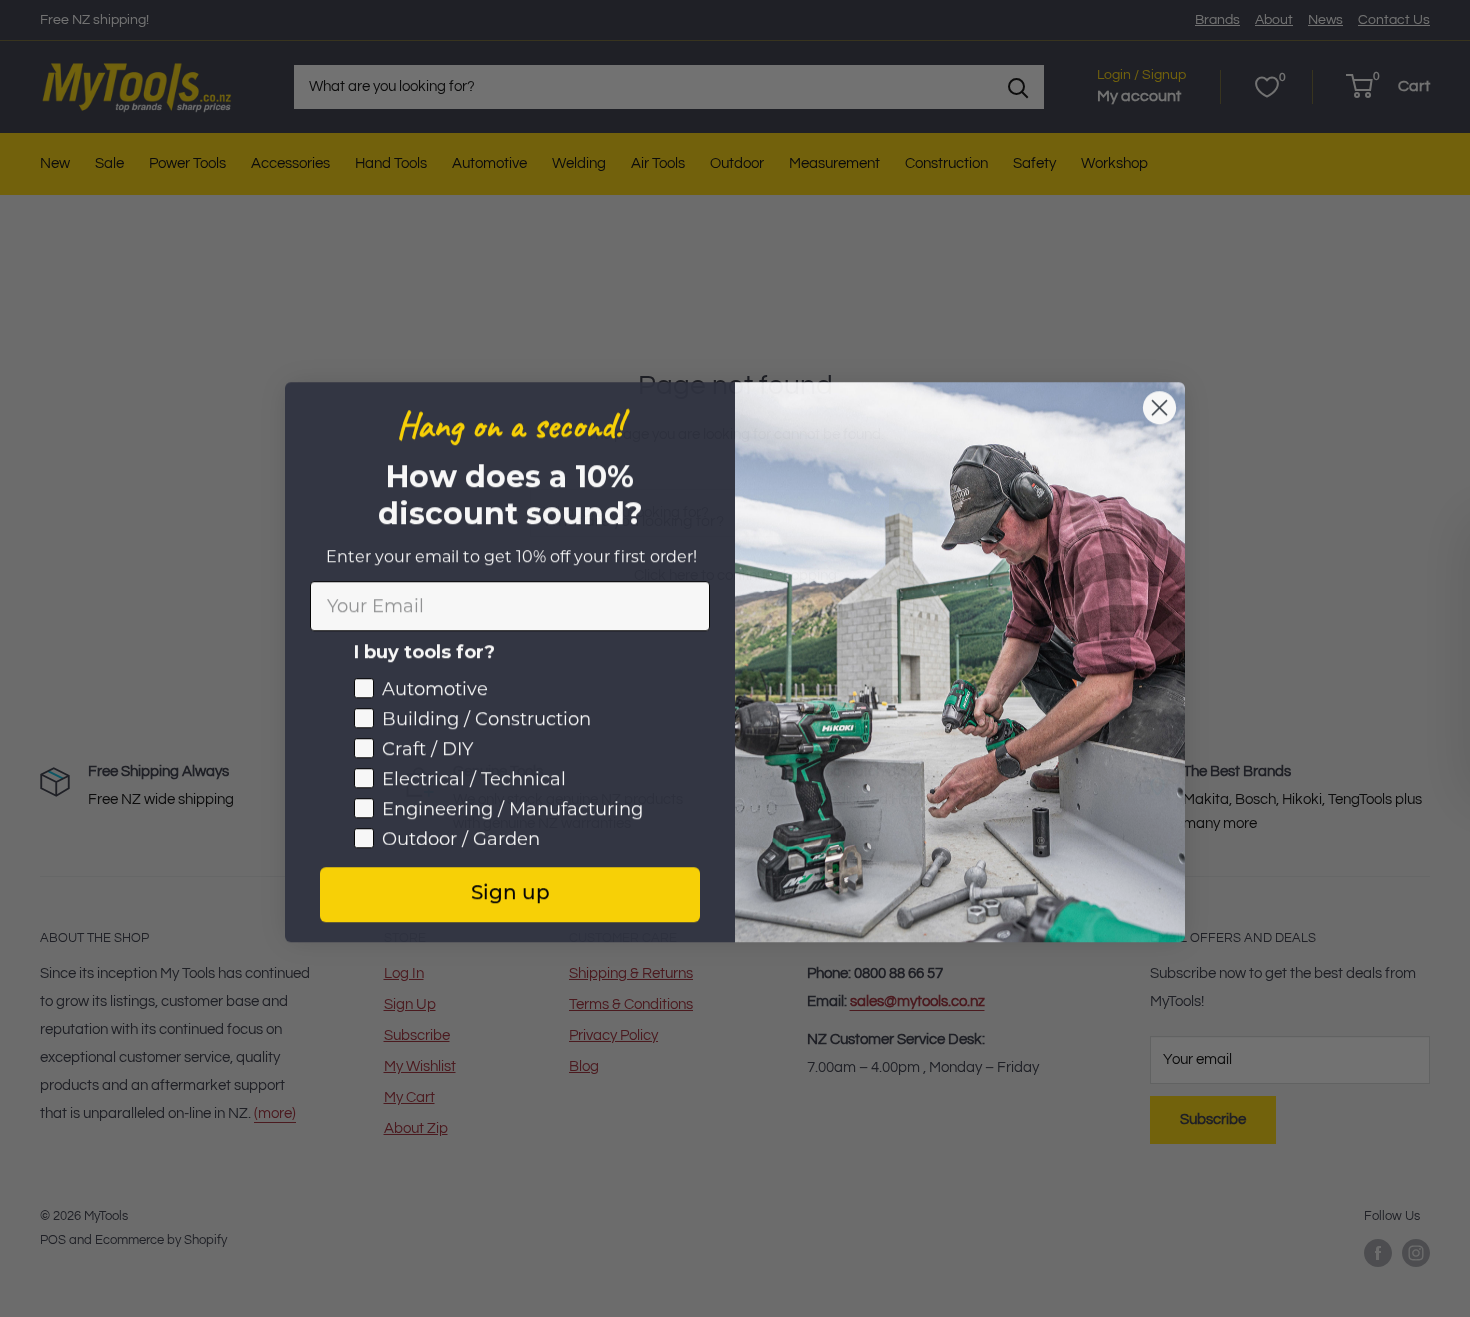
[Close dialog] (1159, 404)
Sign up (510, 891)
